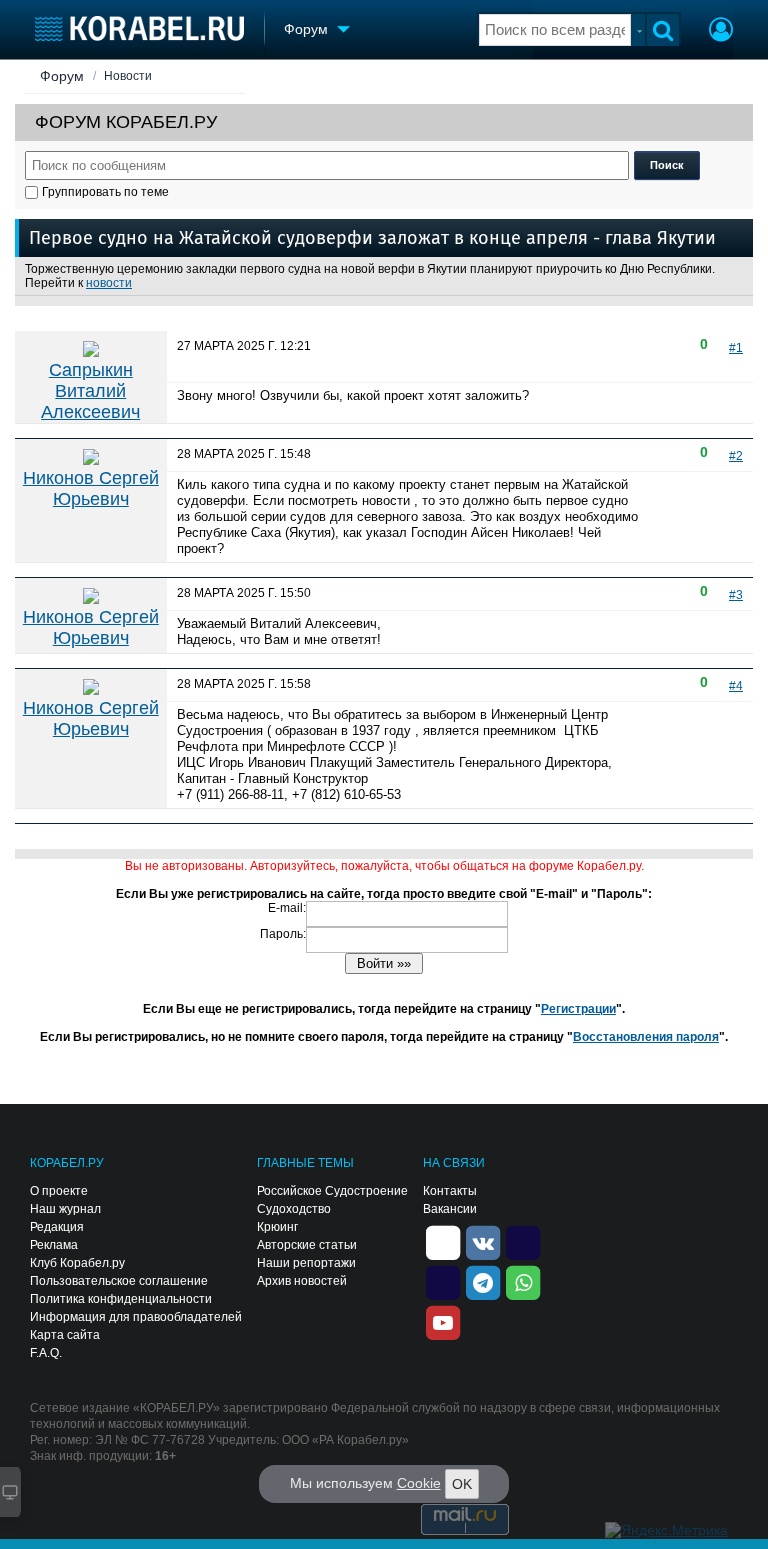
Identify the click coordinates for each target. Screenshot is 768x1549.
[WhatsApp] (523, 1281)
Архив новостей (302, 1281)
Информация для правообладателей (136, 1317)
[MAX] (443, 1281)
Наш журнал (65, 1209)
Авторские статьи (307, 1245)
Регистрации (578, 1009)
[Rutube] (523, 1241)
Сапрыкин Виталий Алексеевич (90, 391)
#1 (736, 348)
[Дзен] (443, 1241)
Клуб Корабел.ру (77, 1263)
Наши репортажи (306, 1263)
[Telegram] (483, 1281)
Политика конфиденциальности (121, 1299)
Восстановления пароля (646, 1037)
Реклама (54, 1245)
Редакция (57, 1227)
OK (462, 1484)
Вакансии (450, 1209)
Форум (62, 76)
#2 (736, 456)
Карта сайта (65, 1335)
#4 (736, 686)
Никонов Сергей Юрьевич (91, 488)
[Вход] (721, 32)
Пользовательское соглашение (119, 1281)
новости (109, 283)
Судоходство (294, 1209)
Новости (128, 76)
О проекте (59, 1191)
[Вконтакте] (483, 1241)
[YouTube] (443, 1321)
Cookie (419, 1483)
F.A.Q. (46, 1353)
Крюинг (277, 1227)
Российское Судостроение (332, 1191)
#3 (736, 595)
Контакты (450, 1191)
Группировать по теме (105, 192)
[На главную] (139, 28)
